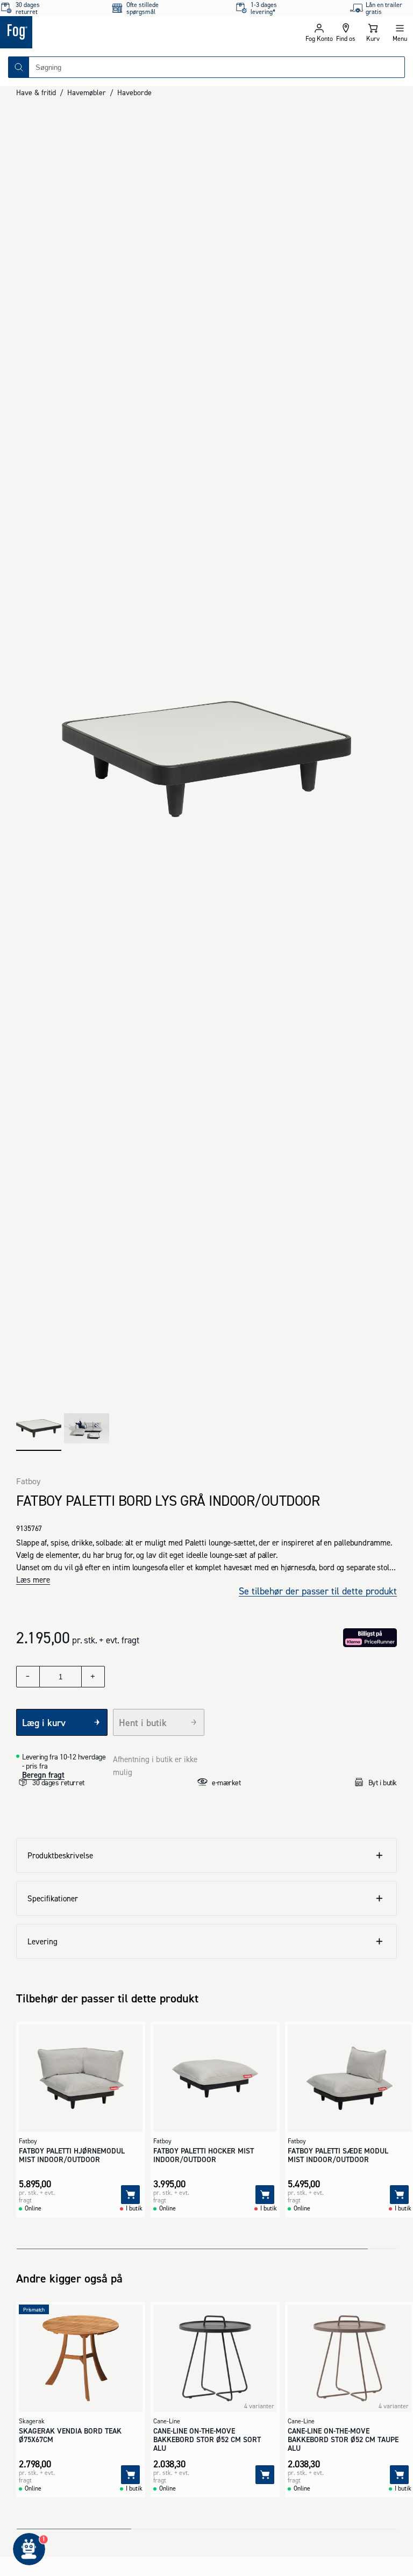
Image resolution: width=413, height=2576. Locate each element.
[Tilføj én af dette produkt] (93, 1677)
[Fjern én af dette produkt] (28, 1677)
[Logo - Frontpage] (103, 32)
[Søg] (19, 67)
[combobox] (217, 67)
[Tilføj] (130, 2195)
